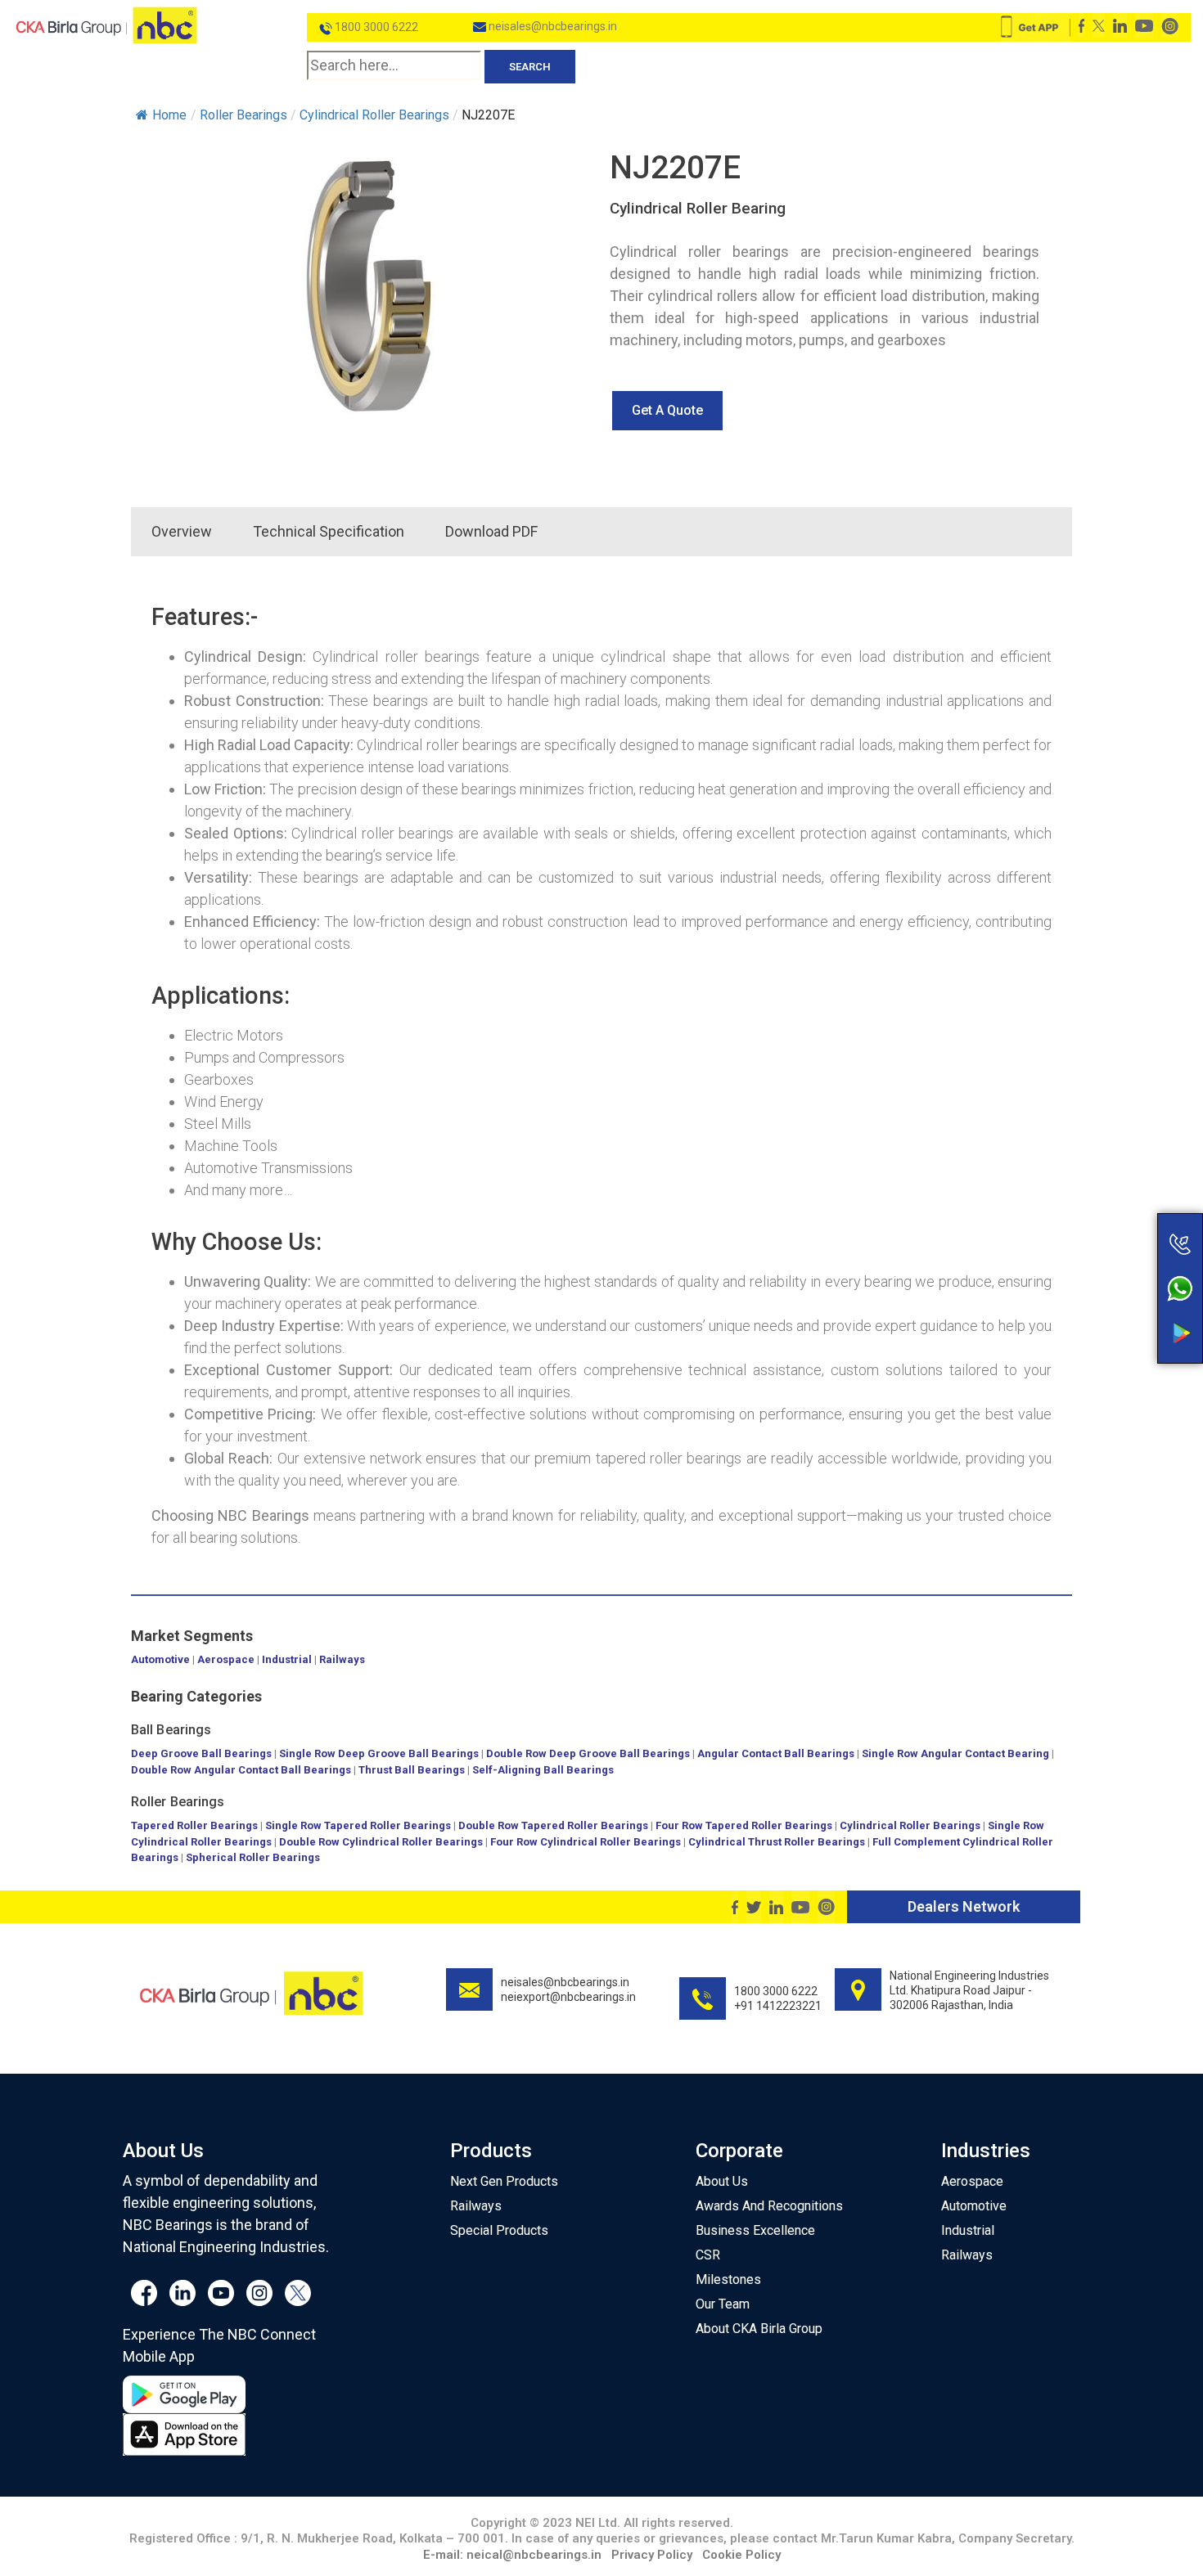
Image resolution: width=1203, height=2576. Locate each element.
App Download (1115, 1302)
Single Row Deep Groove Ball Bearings (379, 1753)
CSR (708, 2255)
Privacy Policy (652, 2555)
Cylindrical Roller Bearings (910, 1825)
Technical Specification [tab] (329, 531)
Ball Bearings (171, 1730)
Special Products (499, 2230)
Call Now (1115, 1209)
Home (169, 115)
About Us (722, 2181)
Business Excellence (755, 2230)
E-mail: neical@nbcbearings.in (512, 2555)
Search (530, 67)
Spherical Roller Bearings (253, 1857)
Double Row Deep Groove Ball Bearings (588, 1753)
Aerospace (226, 1659)
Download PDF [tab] (491, 531)
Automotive (160, 1659)
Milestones (728, 2279)
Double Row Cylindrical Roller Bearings (381, 1842)
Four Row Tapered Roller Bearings (744, 1825)
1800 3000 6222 (375, 27)
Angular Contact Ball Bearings (776, 1753)
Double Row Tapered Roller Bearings (553, 1825)
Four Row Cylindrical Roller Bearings (586, 1842)
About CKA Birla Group (759, 2329)
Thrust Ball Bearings (412, 1770)
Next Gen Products (504, 2181)
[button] (667, 411)
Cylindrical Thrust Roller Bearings (777, 1842)
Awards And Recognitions (769, 2206)
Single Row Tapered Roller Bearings (358, 1825)
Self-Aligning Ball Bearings (543, 1770)
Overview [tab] (182, 531)
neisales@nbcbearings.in (552, 26)
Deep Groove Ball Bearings (201, 1753)
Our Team (723, 2304)
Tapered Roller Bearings (194, 1825)
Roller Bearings (178, 1802)
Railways (342, 1659)
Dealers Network (964, 1906)
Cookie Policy (741, 2555)
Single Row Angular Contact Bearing (955, 1753)
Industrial (287, 1659)
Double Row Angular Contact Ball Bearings (241, 1770)
